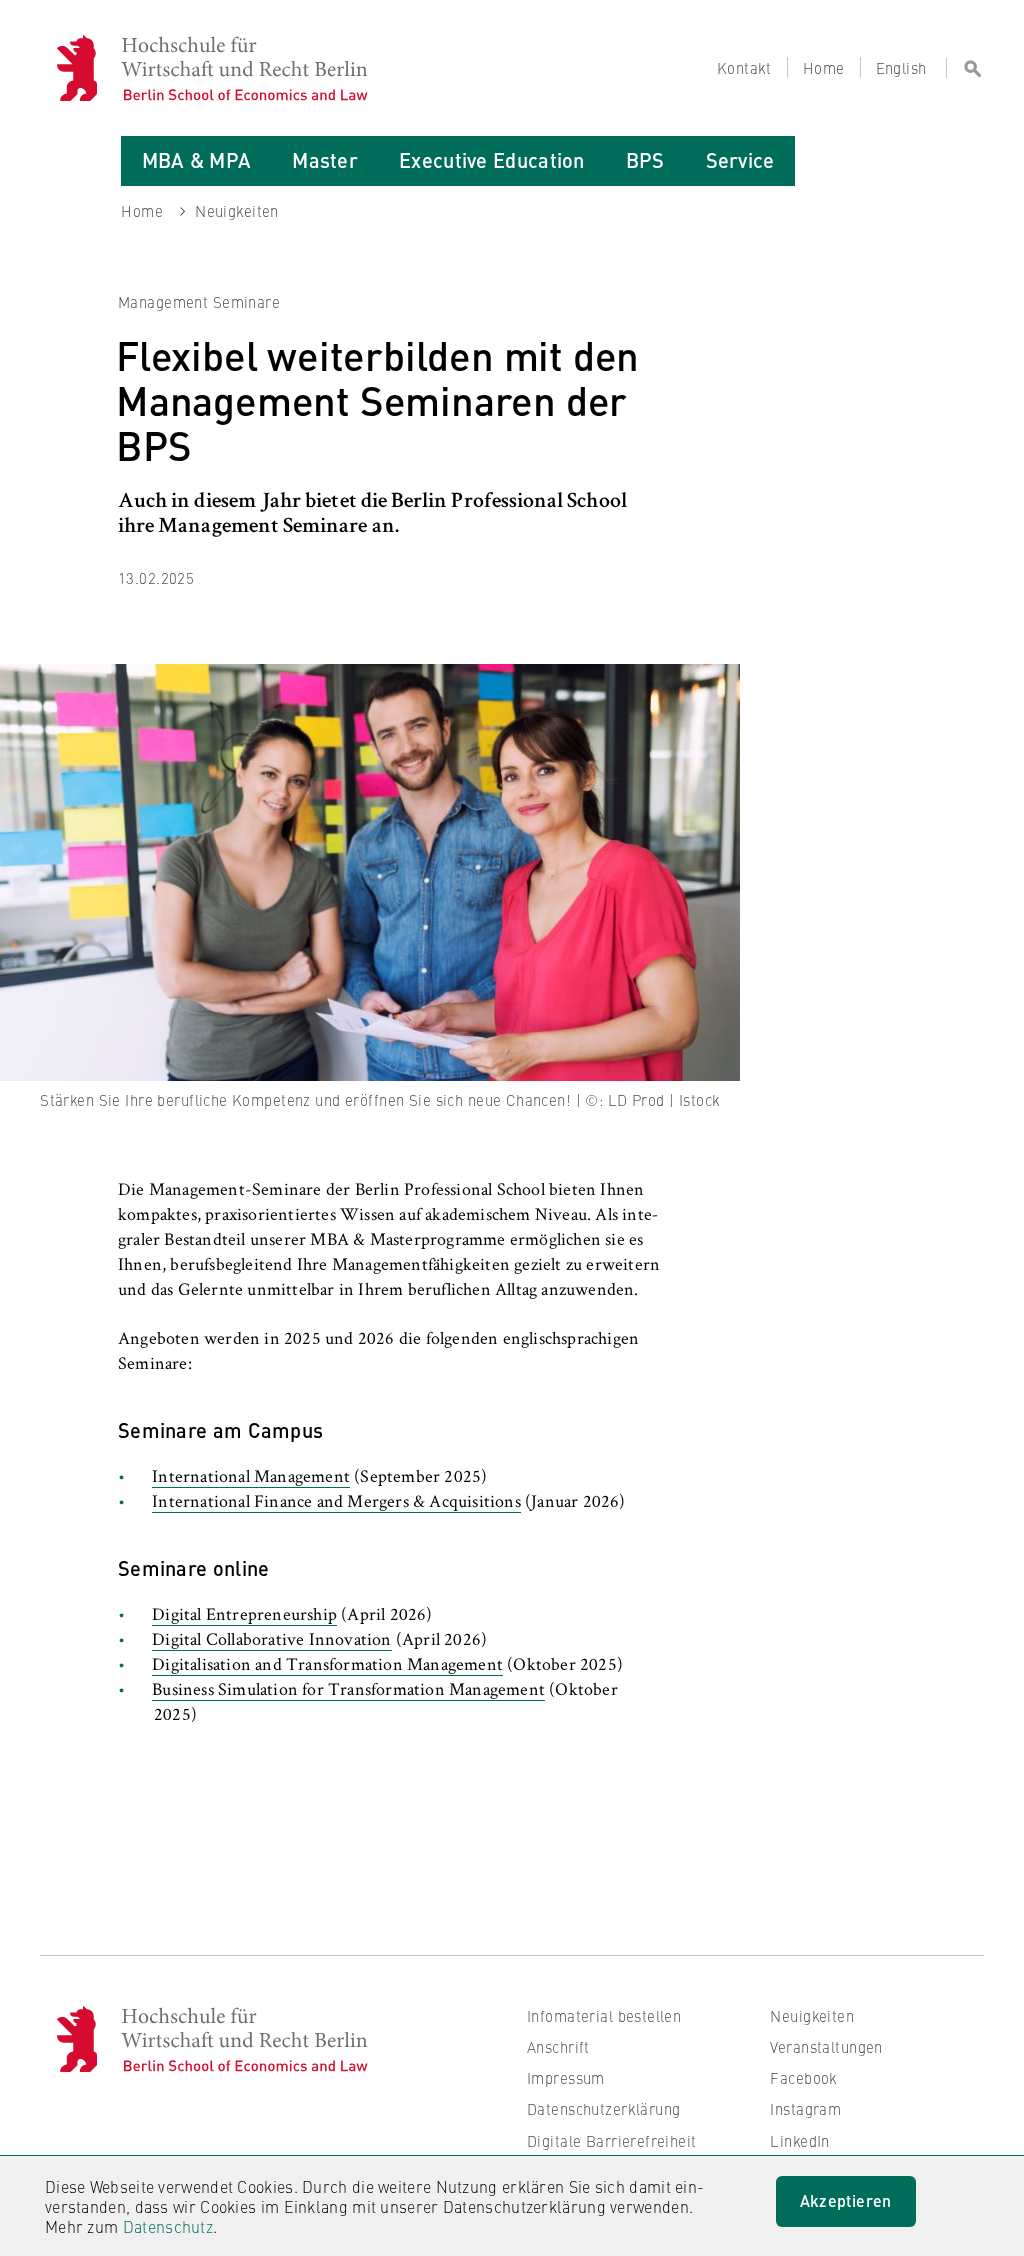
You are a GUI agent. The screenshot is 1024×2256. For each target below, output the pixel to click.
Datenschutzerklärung (604, 2108)
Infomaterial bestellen (604, 2015)
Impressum (566, 2077)
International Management (251, 1478)
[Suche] (965, 68)
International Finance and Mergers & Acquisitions (336, 1503)
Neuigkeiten (812, 2015)
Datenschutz (168, 2226)
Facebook (803, 2077)
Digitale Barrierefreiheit (612, 2140)
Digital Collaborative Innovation (271, 1641)
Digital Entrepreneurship (244, 1616)
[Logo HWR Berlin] (89, 68)
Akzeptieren (846, 2200)
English (901, 67)
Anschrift (558, 2046)
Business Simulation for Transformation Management (348, 1691)
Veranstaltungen (826, 2046)
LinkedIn (799, 2140)
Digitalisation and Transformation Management (327, 1666)
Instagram (805, 2108)
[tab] (196, 161)
